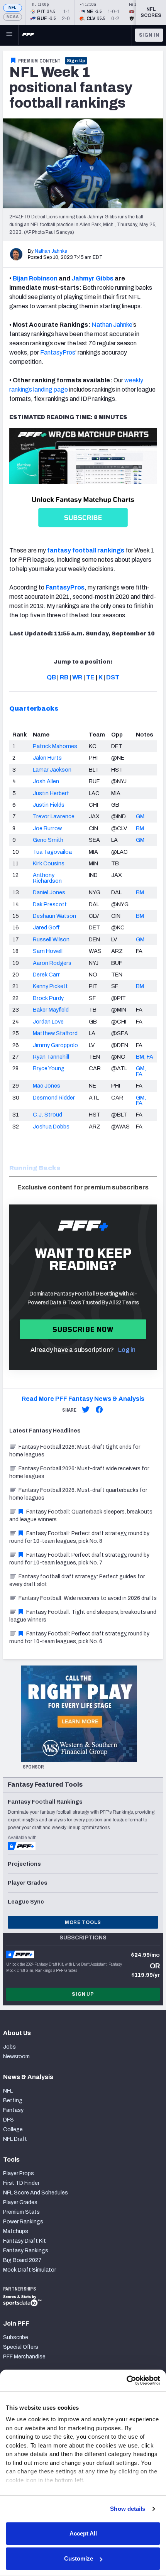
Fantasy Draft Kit (25, 2241)
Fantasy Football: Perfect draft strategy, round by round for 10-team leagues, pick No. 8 (79, 1537)
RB (64, 677)
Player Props (19, 2173)
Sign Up (76, 61)
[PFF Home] (28, 35)
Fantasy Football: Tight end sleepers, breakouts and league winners (83, 1616)
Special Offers (21, 2347)
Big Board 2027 (22, 2260)
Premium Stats (21, 2212)
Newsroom (16, 2057)
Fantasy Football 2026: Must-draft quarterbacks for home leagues (78, 1494)
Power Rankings (23, 2222)
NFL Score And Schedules (36, 2193)
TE (90, 677)
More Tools (83, 1922)
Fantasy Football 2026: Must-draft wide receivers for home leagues (79, 1472)
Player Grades (20, 2202)
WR (77, 677)
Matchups (16, 2231)
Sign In (149, 35)
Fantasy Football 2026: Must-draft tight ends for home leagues (75, 1451)
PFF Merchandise (24, 2357)
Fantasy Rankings (26, 2251)
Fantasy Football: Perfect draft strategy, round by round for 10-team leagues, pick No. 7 (79, 1559)
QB (51, 677)
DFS (8, 2120)
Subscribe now (83, 1329)
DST (113, 677)
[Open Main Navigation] (9, 35)
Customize (79, 2558)
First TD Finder (21, 2183)
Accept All (83, 2533)
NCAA (13, 17)
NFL (13, 8)
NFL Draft (15, 2139)
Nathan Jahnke (51, 251)
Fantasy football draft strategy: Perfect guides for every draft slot (77, 1580)
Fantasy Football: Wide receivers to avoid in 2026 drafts (88, 1598)
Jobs (9, 2047)
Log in (127, 1350)
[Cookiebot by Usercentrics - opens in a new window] (126, 2380)
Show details (128, 2509)
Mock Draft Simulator (30, 2270)
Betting (13, 2100)
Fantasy (13, 2110)
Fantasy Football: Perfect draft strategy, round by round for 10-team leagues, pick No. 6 (79, 1638)
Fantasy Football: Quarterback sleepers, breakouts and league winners (81, 1516)
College (13, 2129)
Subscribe (16, 2337)
